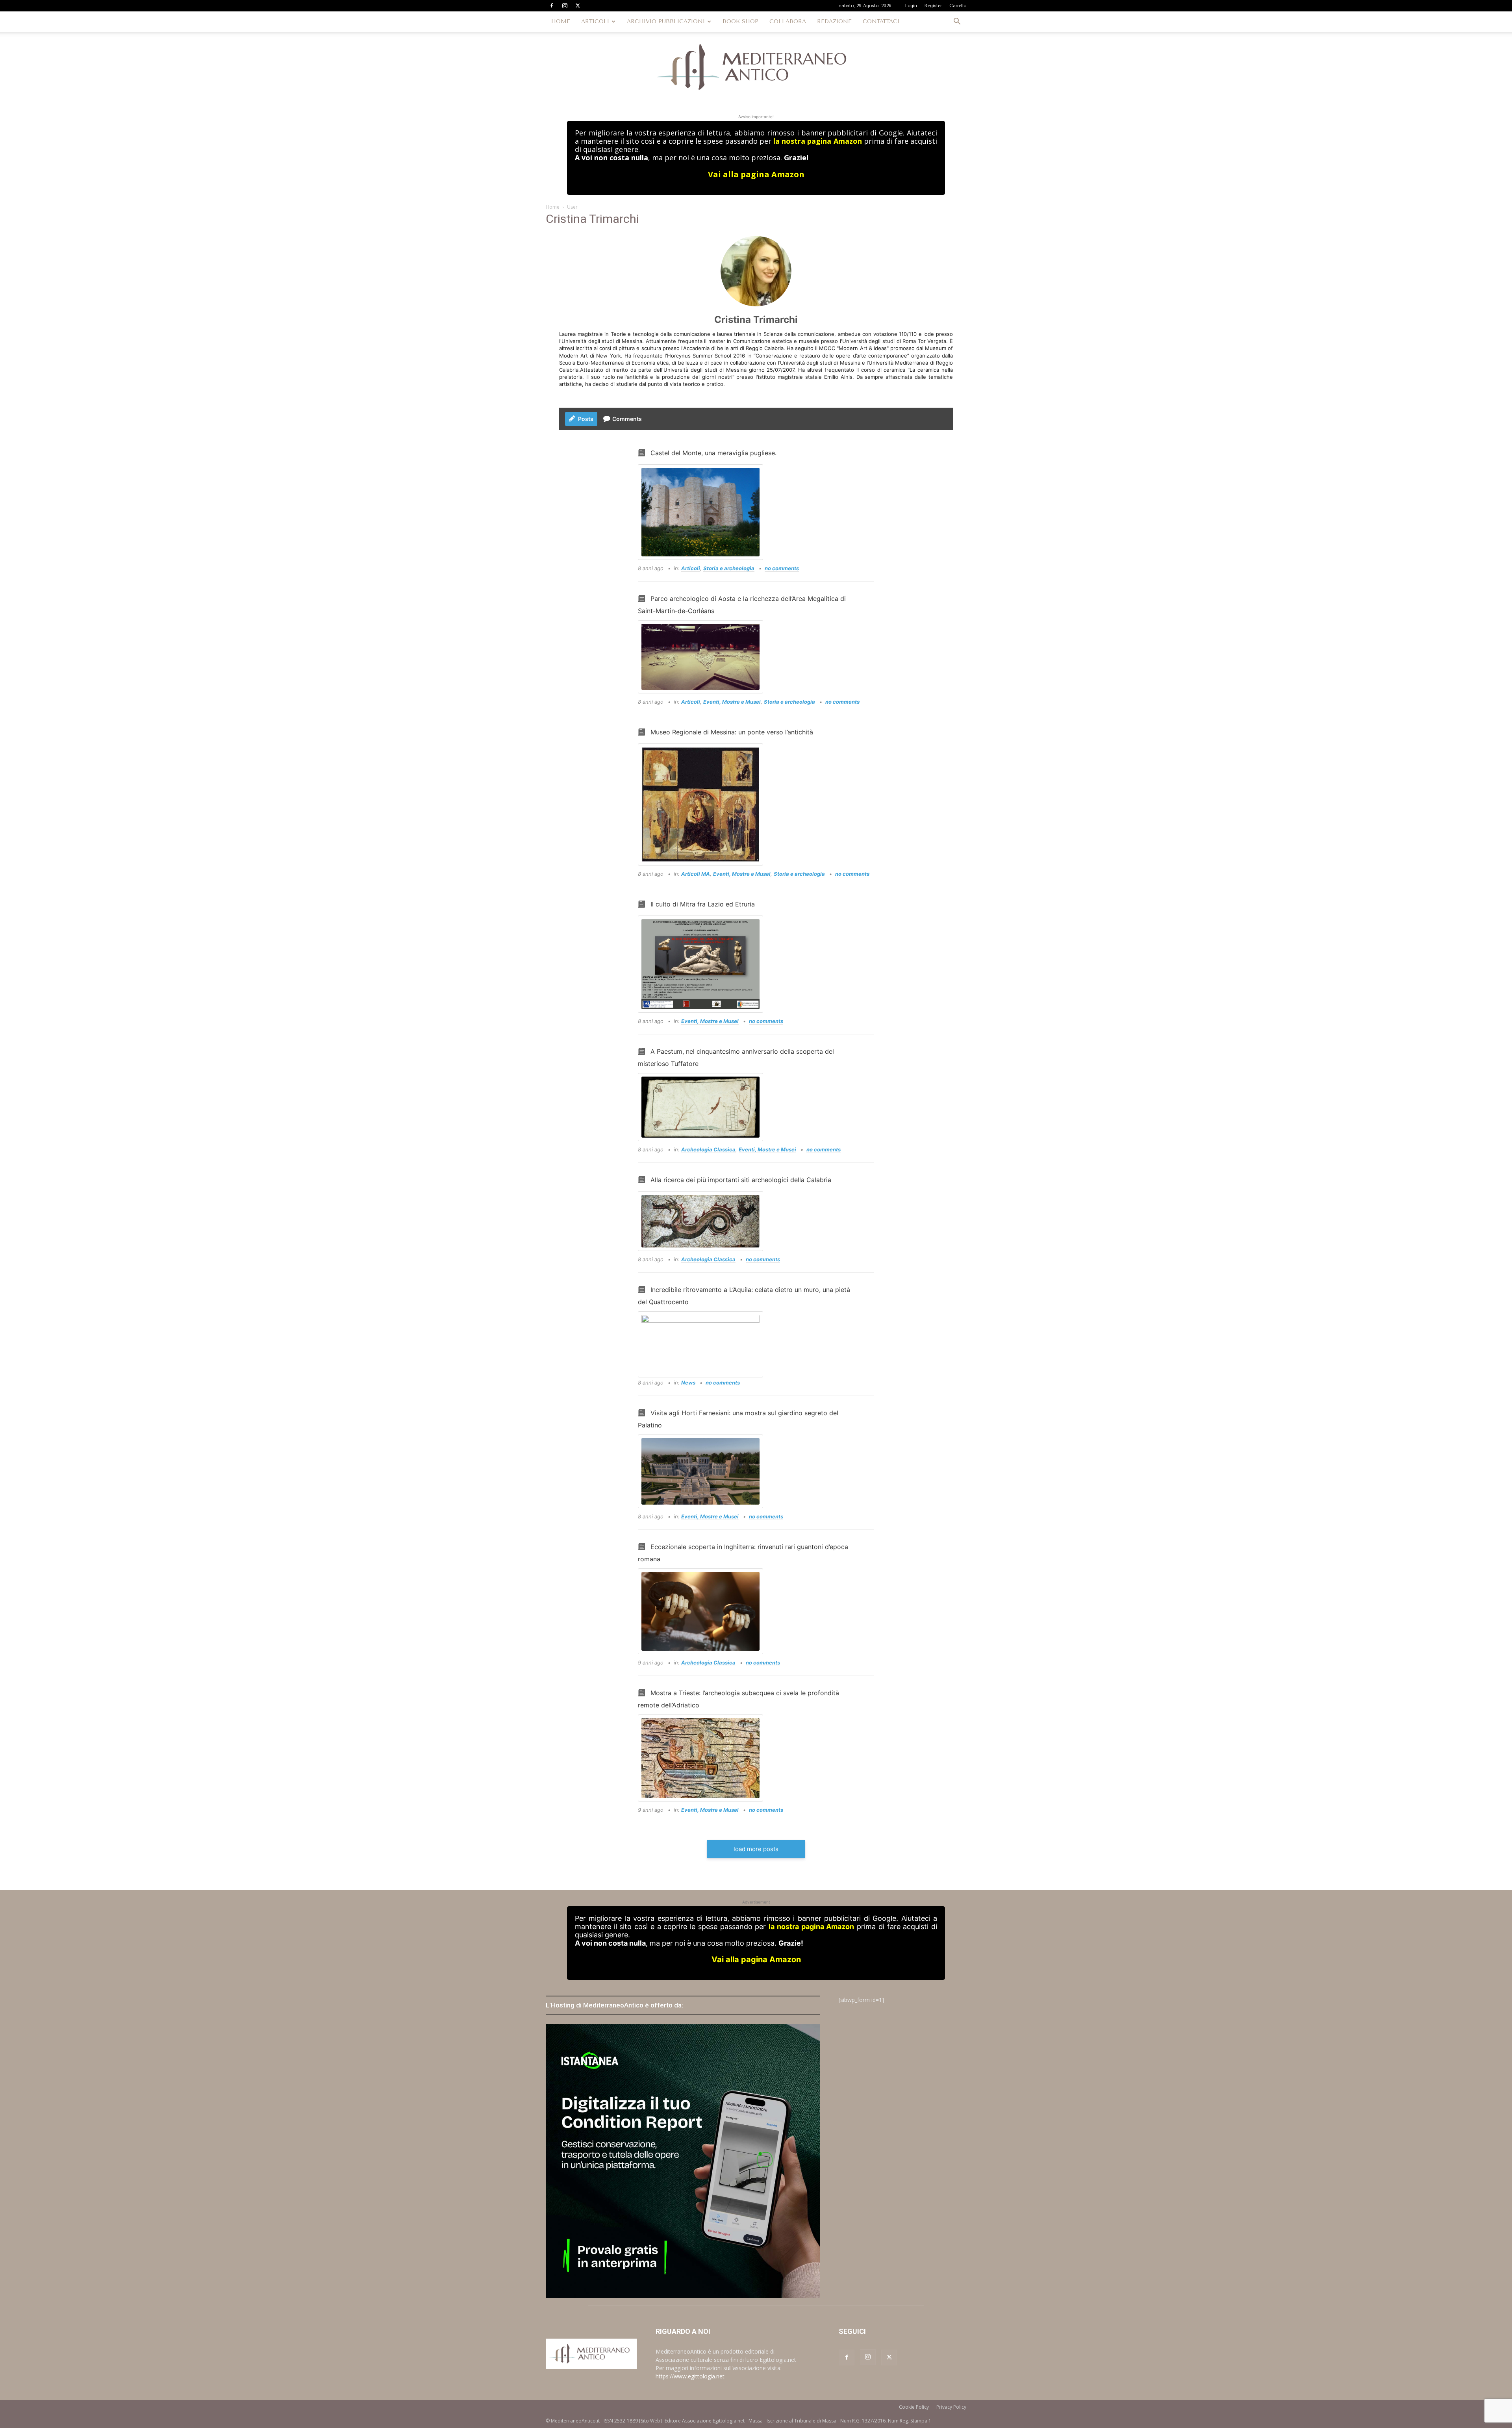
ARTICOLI (595, 21)
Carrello (958, 6)
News (688, 1383)
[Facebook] (552, 6)
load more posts (756, 1849)
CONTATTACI (881, 21)
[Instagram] (565, 6)
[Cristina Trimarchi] (756, 271)
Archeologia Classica (708, 1149)
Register (933, 6)
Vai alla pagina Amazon (756, 174)
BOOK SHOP (740, 21)
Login (911, 6)
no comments (782, 568)
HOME (561, 21)
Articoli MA (696, 874)
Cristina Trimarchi (756, 320)
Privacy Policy (951, 2407)
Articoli (691, 568)
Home (553, 207)
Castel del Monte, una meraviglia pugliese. (713, 453)
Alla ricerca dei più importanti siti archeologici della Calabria (741, 1180)
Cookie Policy (914, 2407)
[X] (578, 6)
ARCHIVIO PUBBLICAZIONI (666, 21)
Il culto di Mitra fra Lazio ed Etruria (703, 904)
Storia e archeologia (729, 568)
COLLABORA (788, 21)
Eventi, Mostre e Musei (732, 702)
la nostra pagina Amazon (817, 141)
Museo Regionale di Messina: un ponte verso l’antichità (732, 732)
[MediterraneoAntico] (756, 67)
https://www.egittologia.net (690, 2376)
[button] (957, 22)
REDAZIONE (834, 21)
